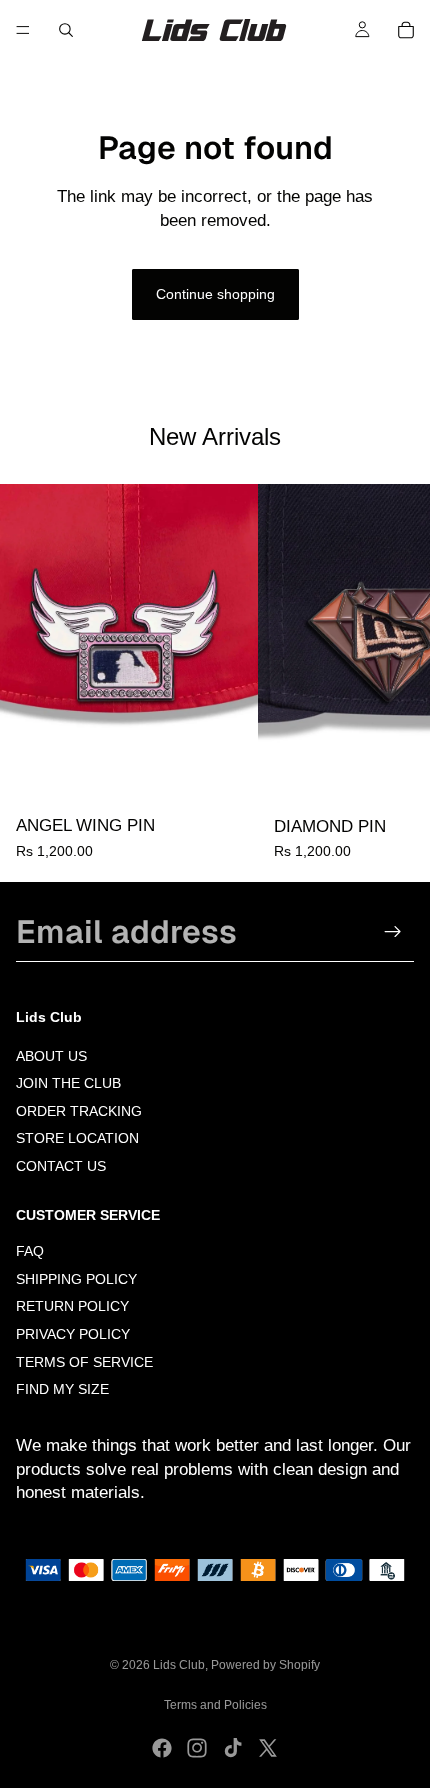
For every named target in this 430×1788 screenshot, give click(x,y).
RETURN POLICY (72, 1307)
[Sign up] (393, 932)
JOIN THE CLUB (68, 1083)
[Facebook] (162, 1748)
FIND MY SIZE (62, 1390)
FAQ (30, 1252)
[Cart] (406, 30)
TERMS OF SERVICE (84, 1362)
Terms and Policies (215, 1705)
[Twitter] (268, 1748)
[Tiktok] (233, 1748)
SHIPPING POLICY (76, 1279)
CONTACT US (61, 1166)
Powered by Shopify (265, 1665)
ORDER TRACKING (79, 1111)
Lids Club (179, 1665)
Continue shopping (215, 294)
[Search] (66, 30)
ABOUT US (51, 1056)
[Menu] (23, 30)
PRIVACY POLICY (73, 1334)
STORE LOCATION (77, 1139)
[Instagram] (197, 1748)
